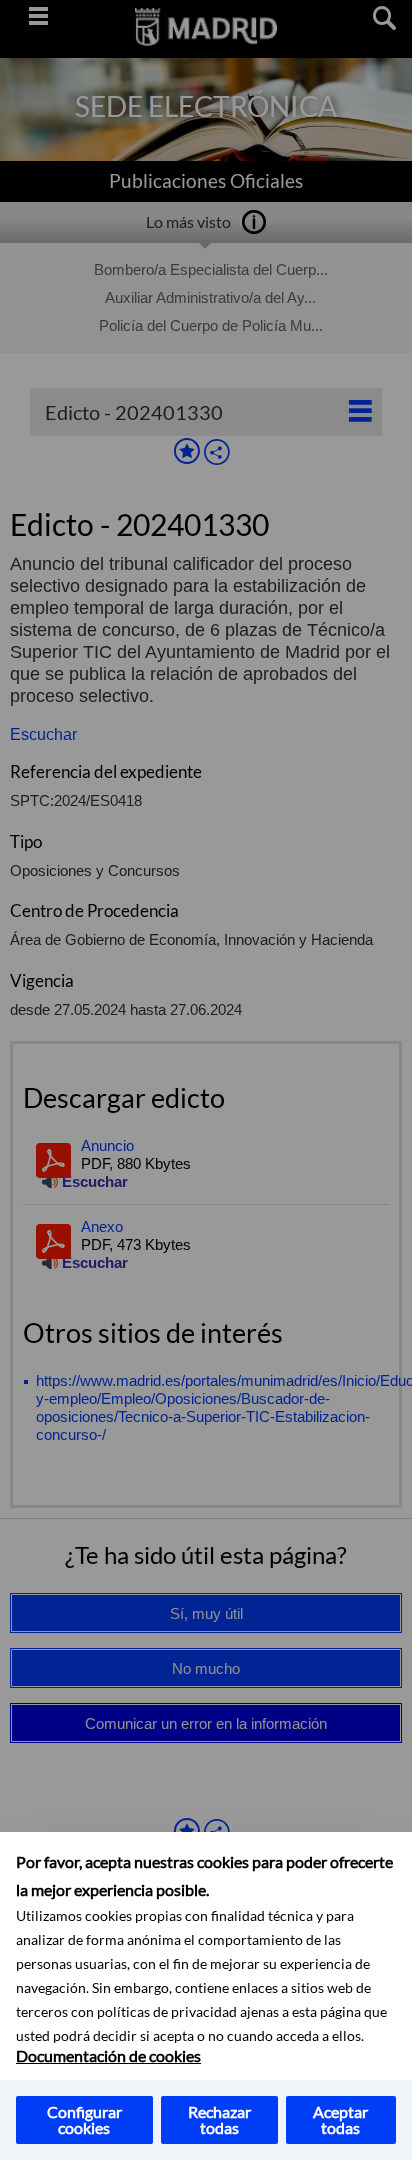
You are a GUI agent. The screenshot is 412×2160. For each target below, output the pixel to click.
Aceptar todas (340, 2119)
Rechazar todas (219, 2119)
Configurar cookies (84, 2119)
